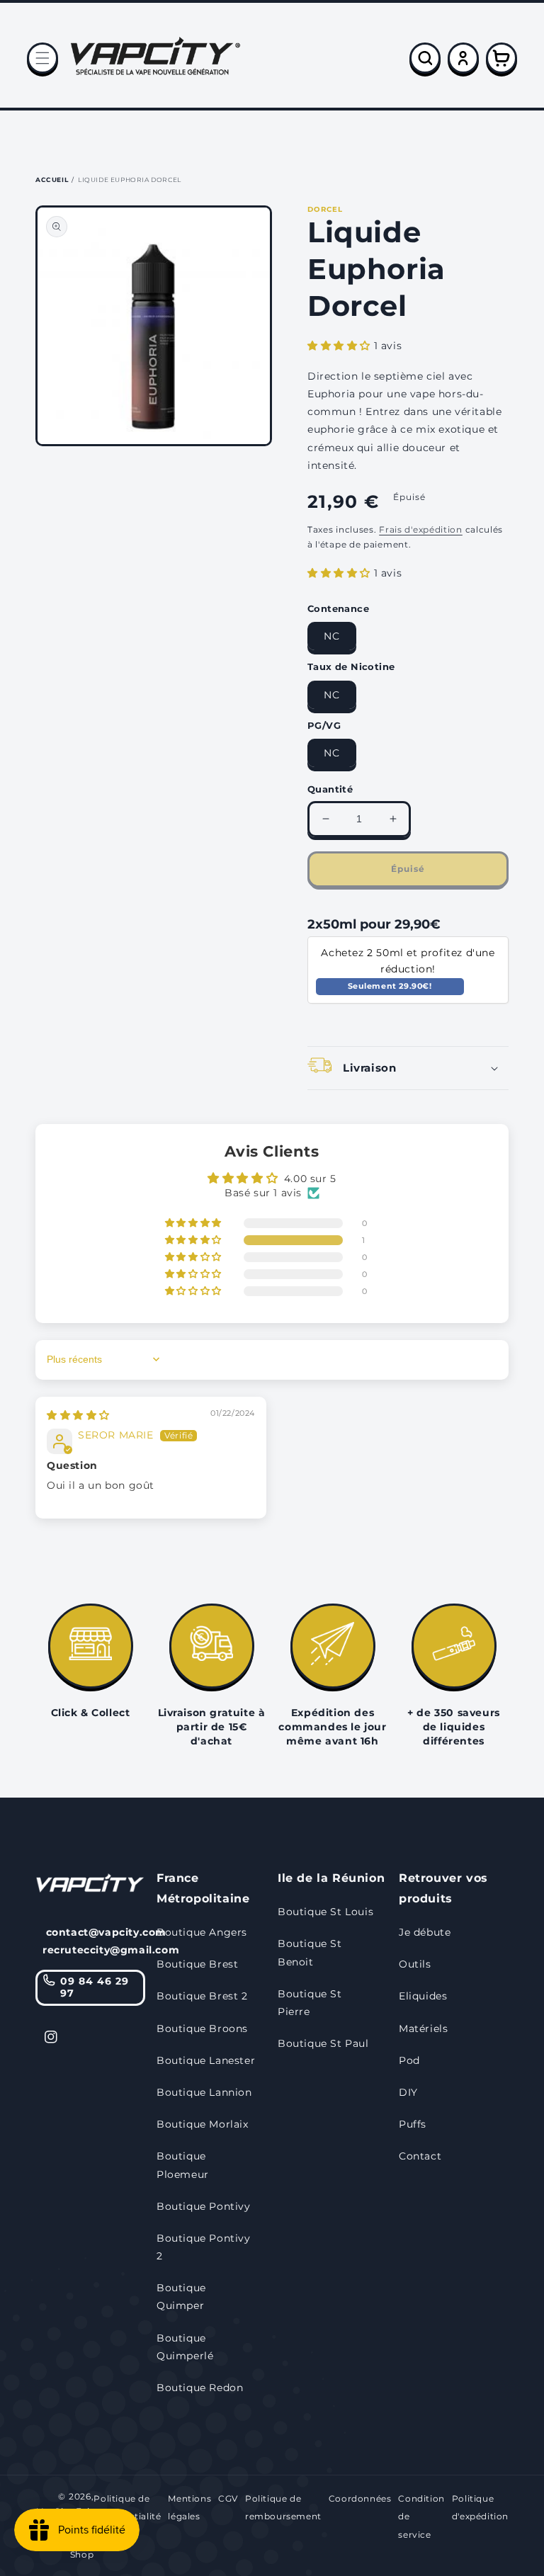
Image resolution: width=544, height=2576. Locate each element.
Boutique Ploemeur (183, 2165)
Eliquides (423, 1996)
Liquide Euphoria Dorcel (130, 180)
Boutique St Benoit (310, 1952)
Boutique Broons (202, 2029)
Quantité (330, 789)
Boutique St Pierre (310, 2003)
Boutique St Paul (323, 2043)
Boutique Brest (197, 1964)
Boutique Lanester (206, 2060)
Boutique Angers (202, 1932)
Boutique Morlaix (203, 2124)
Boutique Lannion (204, 2092)
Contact (420, 2156)
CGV (228, 2498)
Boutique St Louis (325, 1912)
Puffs (413, 2124)
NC (332, 636)
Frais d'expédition (421, 529)
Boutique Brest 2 (202, 1996)
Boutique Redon (200, 2388)
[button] (42, 58)
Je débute (425, 1932)
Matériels (423, 2029)
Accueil (52, 180)
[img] (78, 1415)
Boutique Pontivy (204, 2206)
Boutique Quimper (181, 2297)
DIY (408, 2092)
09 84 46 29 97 (95, 1987)
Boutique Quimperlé (185, 2347)
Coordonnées (360, 2498)
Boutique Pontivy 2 (204, 2247)
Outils (415, 1964)
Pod (409, 2060)
